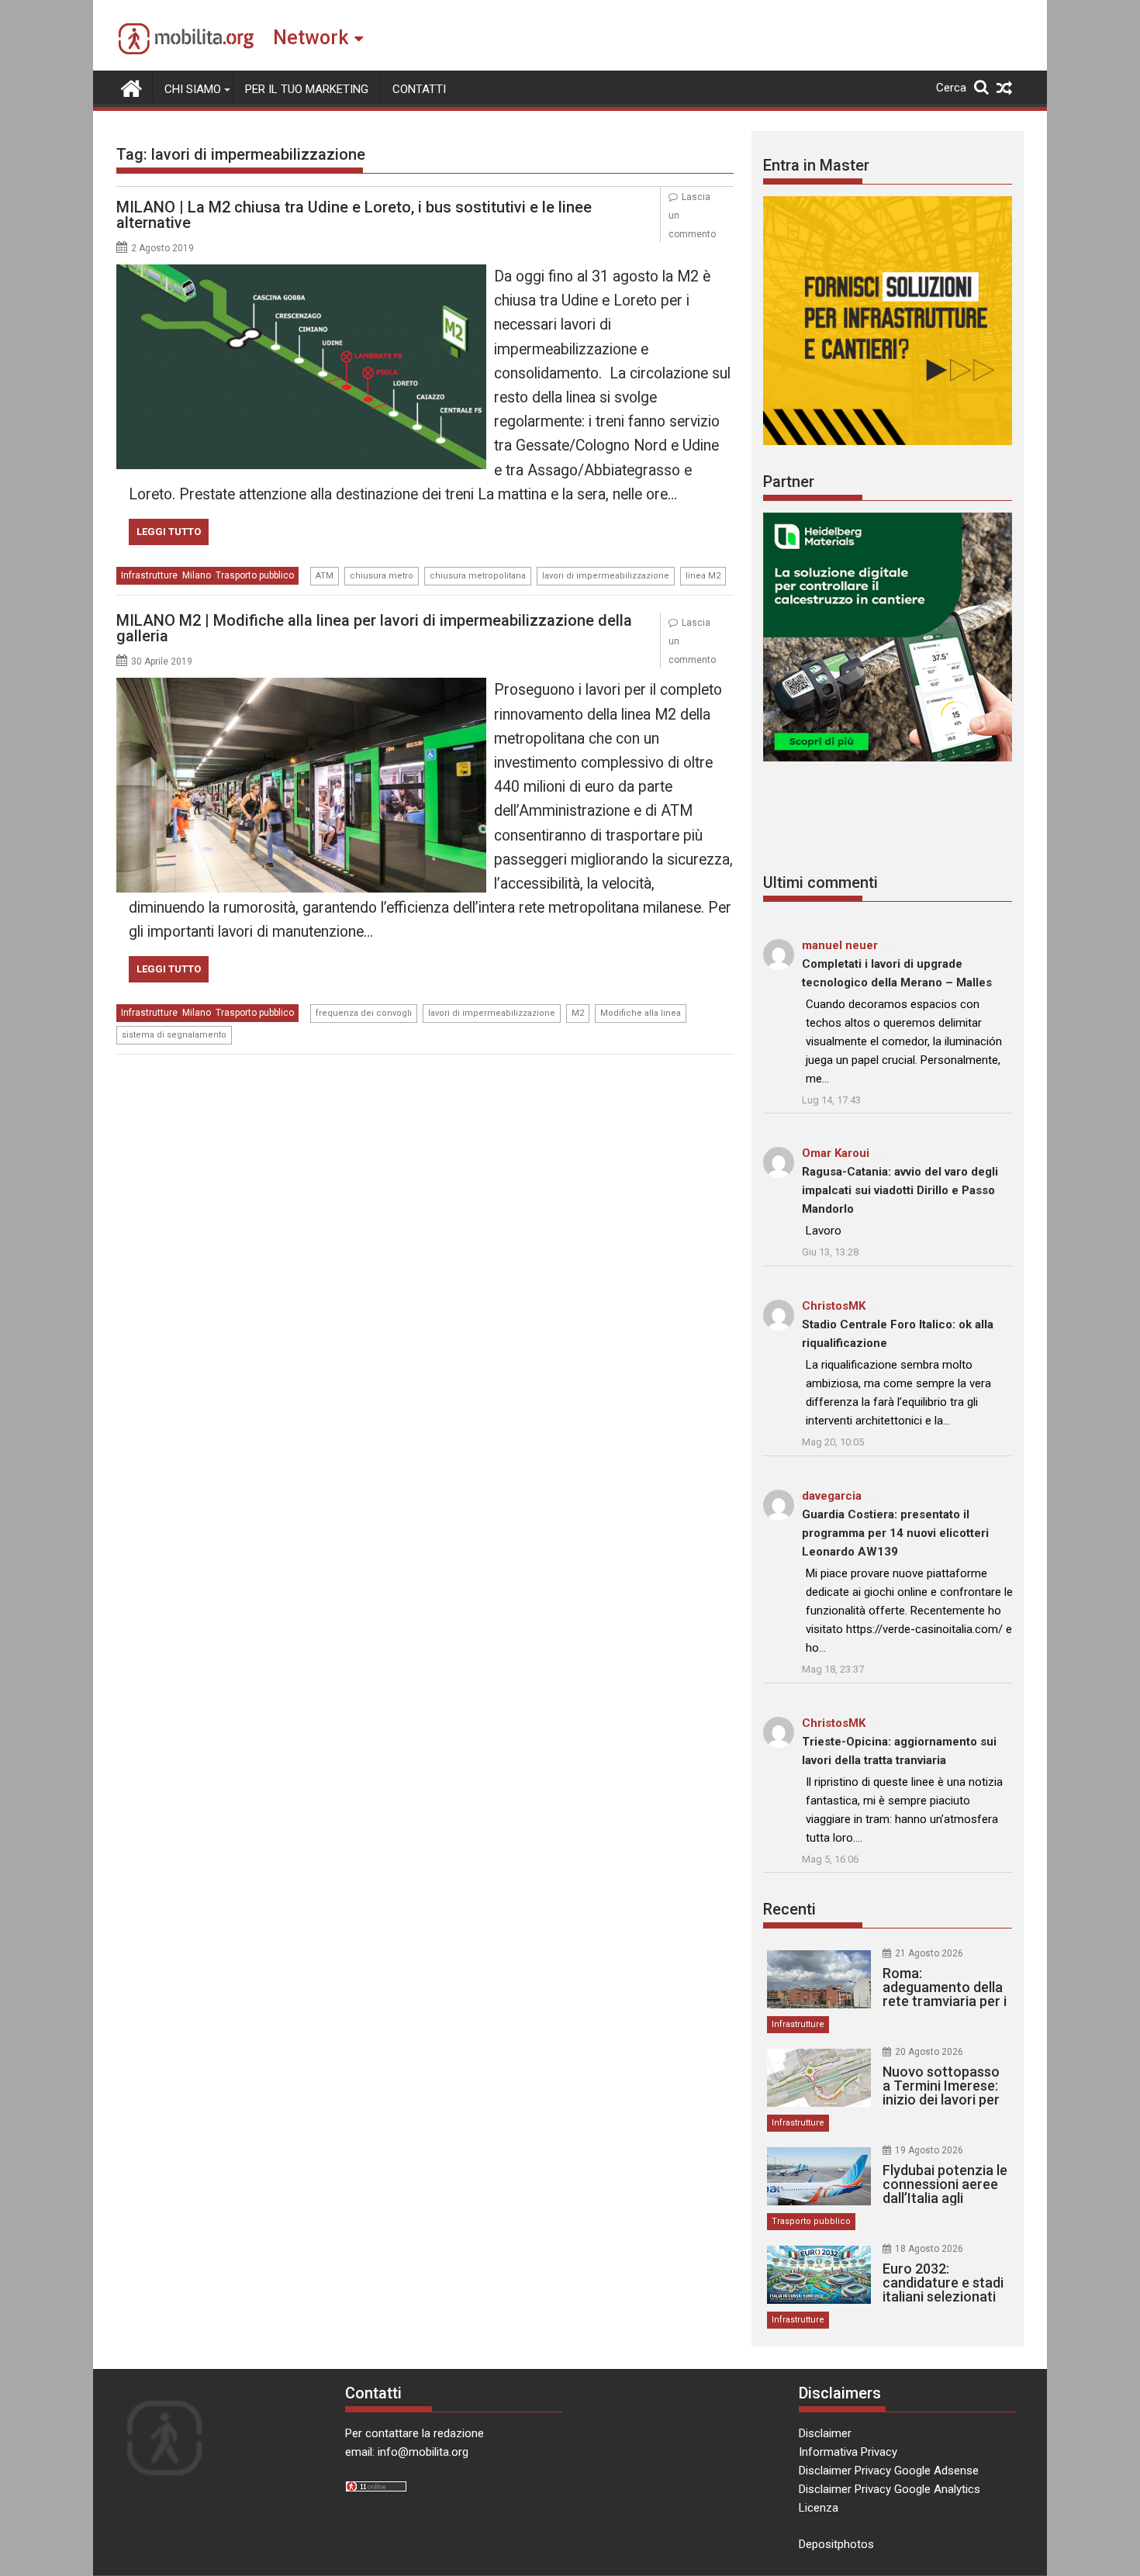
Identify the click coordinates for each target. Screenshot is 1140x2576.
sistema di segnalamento (174, 1035)
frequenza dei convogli (364, 1013)
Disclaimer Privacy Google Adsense (889, 2471)
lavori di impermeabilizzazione (606, 576)
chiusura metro (382, 576)
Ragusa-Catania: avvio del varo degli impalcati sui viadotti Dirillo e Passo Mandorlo (900, 1190)
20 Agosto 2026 (929, 2052)
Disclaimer (825, 2433)
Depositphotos (836, 2544)
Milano (197, 575)
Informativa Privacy (848, 2452)
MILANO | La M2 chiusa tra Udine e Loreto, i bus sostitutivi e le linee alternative (354, 215)
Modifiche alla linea (641, 1013)
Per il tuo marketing (307, 89)
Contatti (419, 89)
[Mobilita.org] (131, 87)
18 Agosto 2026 (929, 2249)
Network (311, 38)
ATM (325, 576)
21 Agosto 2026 (929, 1953)
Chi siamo (193, 89)
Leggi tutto (169, 532)
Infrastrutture (149, 575)
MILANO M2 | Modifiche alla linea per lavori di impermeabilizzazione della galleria (374, 628)
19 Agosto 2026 (929, 2150)
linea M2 (703, 576)
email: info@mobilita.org (407, 2452)
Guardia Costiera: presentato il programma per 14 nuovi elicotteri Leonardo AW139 (895, 1533)
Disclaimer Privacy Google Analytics (890, 2489)
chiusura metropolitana (478, 576)
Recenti (789, 1909)
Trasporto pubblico (255, 575)
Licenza (819, 2508)
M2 (578, 1013)
